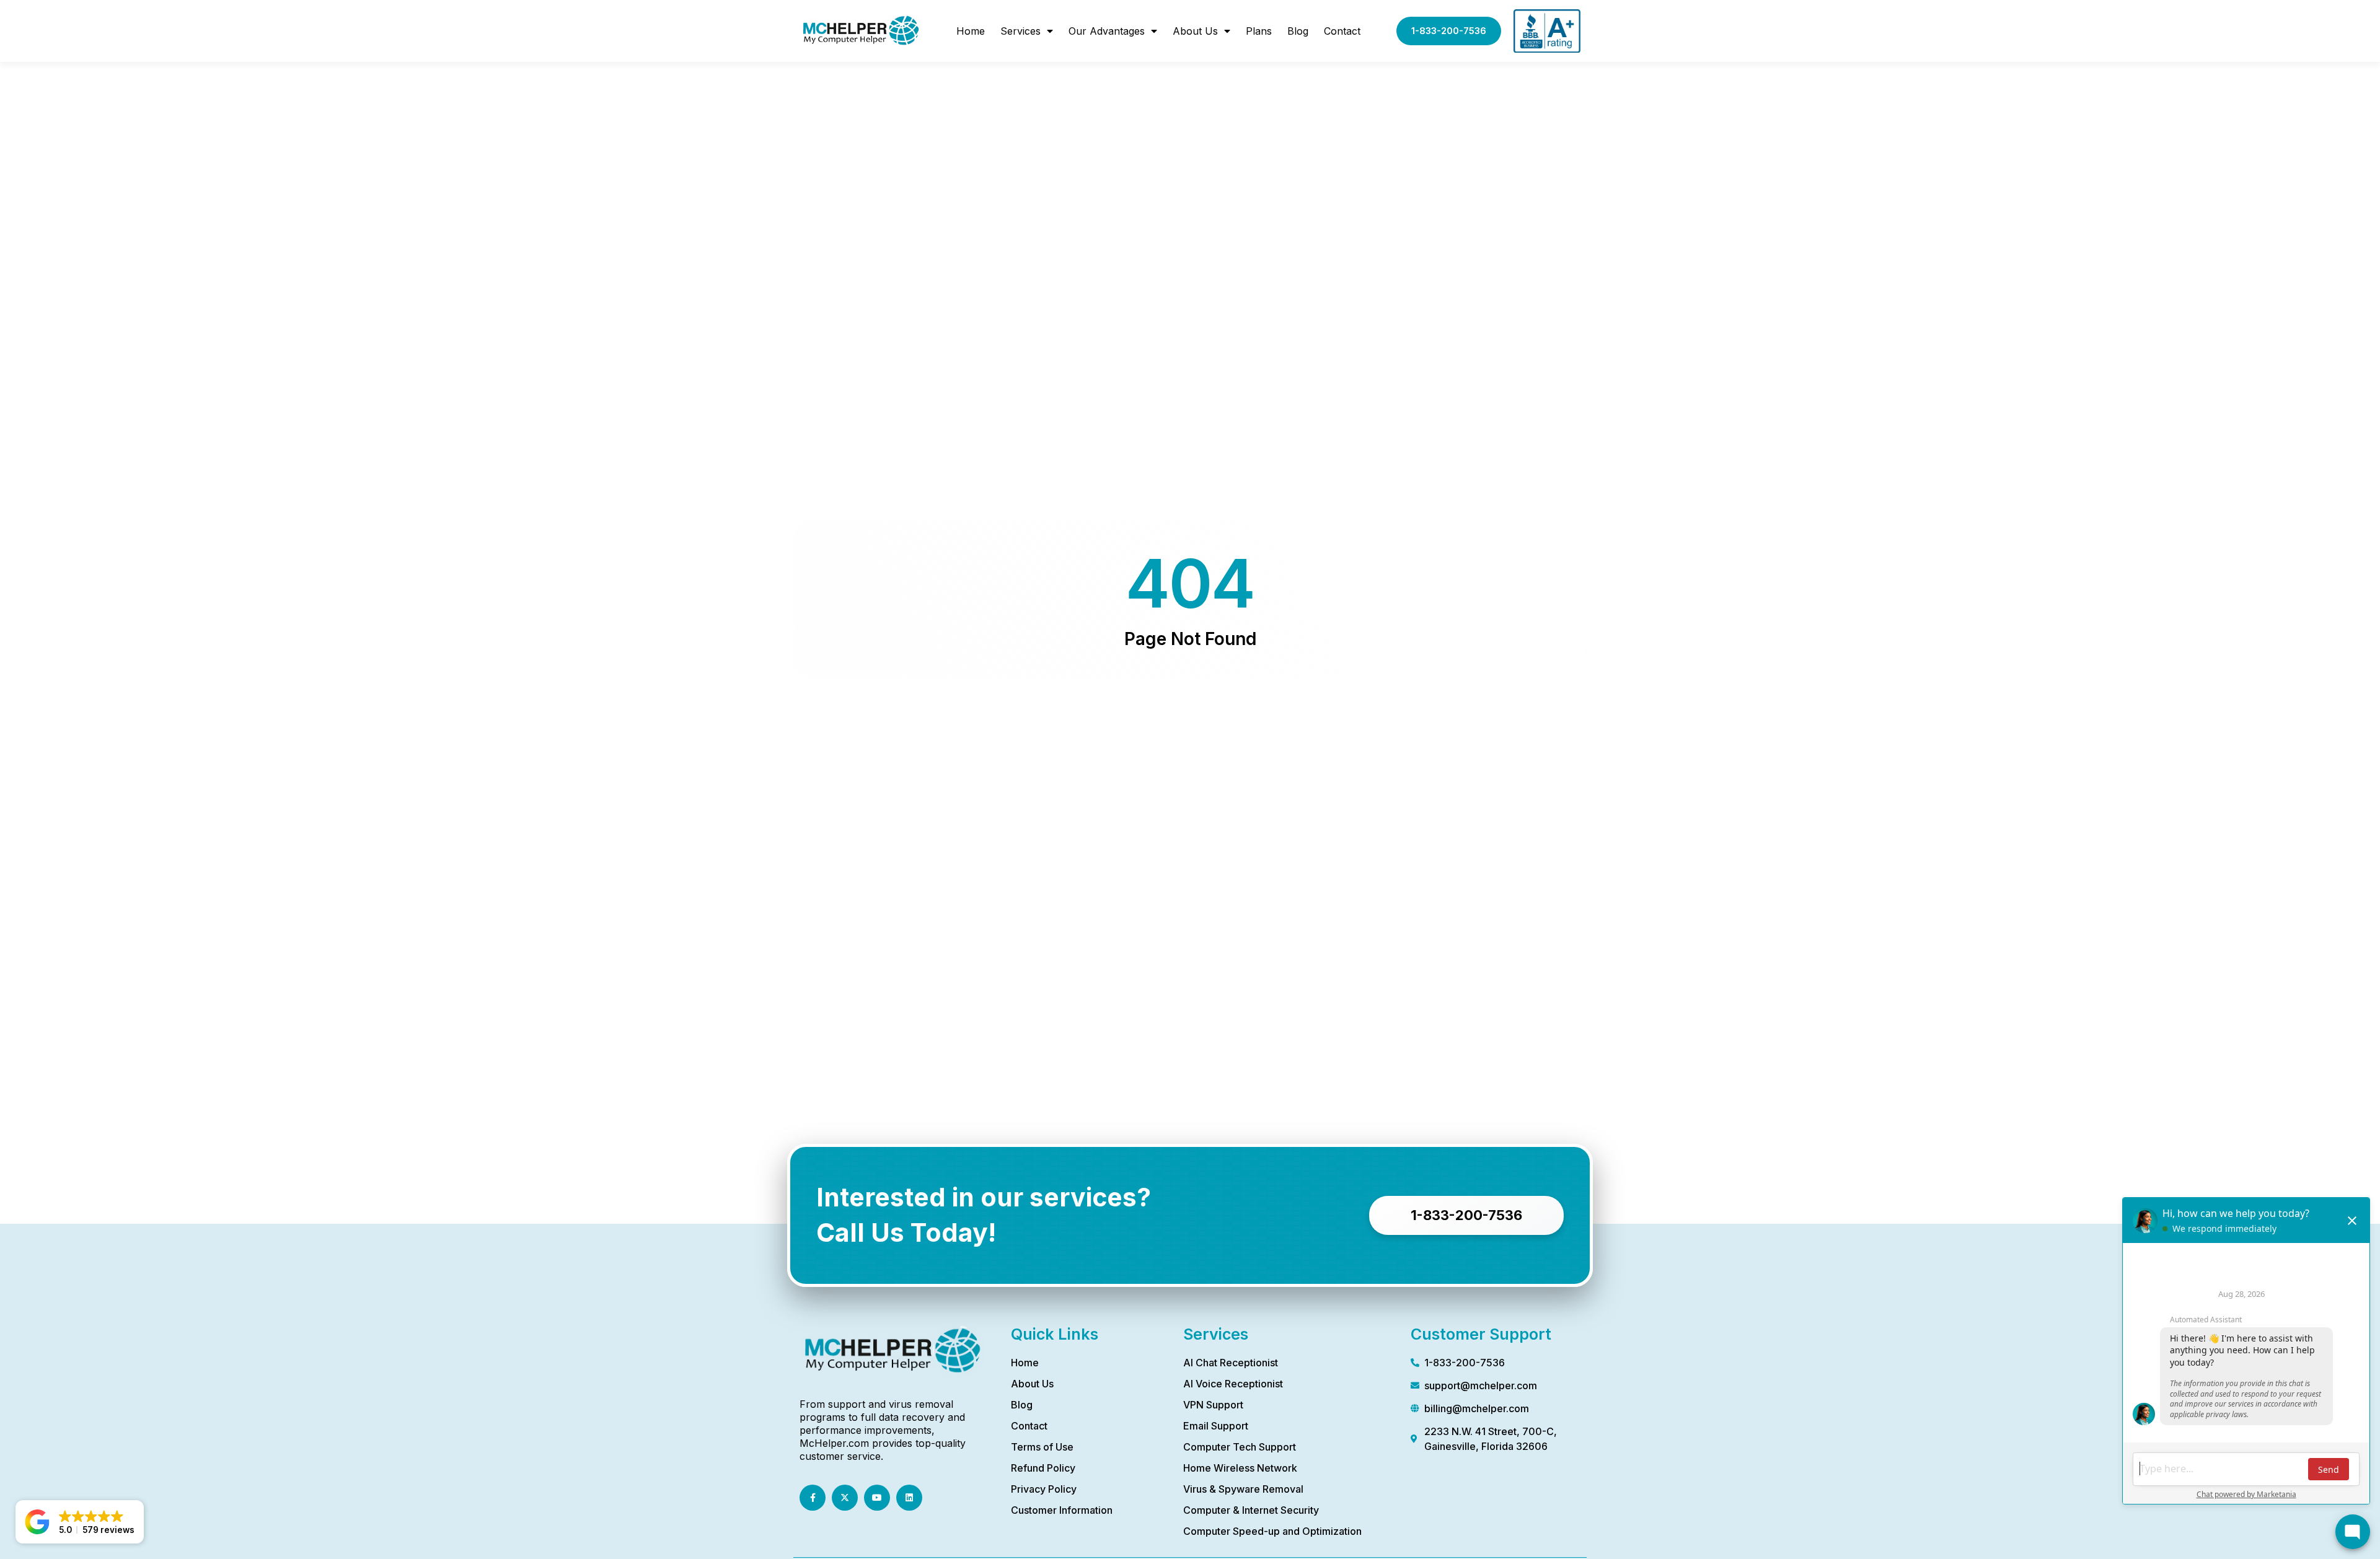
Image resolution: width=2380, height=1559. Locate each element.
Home (971, 31)
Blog (1298, 31)
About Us (1195, 31)
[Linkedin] (909, 1498)
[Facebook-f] (813, 1498)
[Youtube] (877, 1498)
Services (1020, 31)
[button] (80, 1522)
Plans (1259, 31)
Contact (1342, 31)
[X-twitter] (845, 1498)
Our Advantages (1107, 31)
